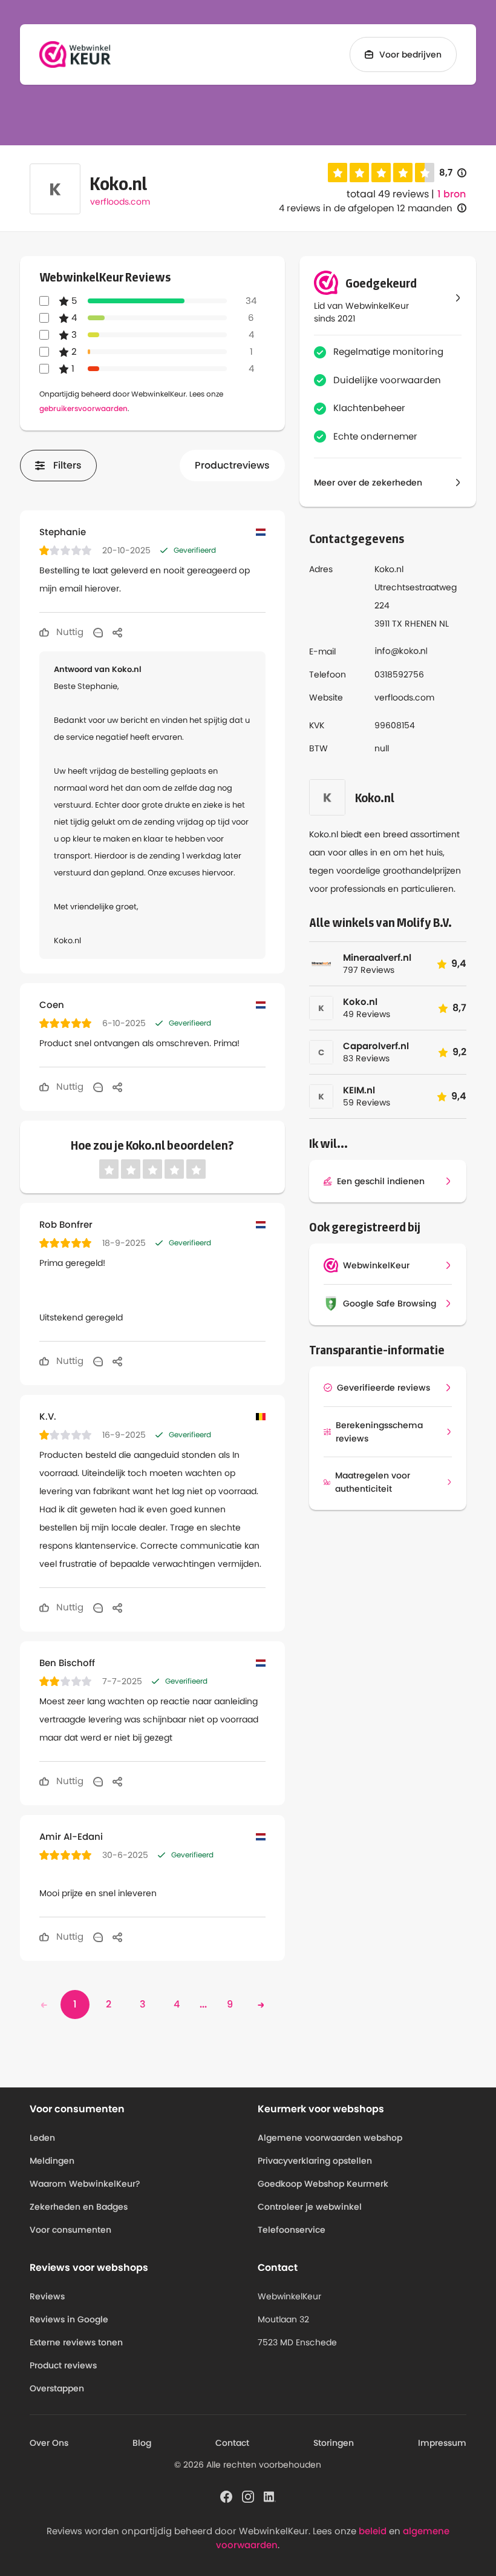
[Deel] (117, 632)
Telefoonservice (292, 2230)
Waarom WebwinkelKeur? (85, 2184)
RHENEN (421, 624)
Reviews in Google (69, 2319)
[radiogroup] (381, 173)
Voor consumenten (70, 2230)
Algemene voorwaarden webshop (330, 2138)
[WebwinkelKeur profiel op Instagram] (248, 2496)
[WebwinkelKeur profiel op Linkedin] (270, 2496)
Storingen (334, 2443)
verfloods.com (120, 202)
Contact (232, 2443)
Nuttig (69, 632)
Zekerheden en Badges (79, 2207)
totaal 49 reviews (388, 194)
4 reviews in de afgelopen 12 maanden (366, 208)
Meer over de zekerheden (368, 483)
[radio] (338, 173)
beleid (373, 2531)
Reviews (47, 2296)
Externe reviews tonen (76, 2342)
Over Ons (49, 2443)
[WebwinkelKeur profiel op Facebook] (226, 2496)
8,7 (453, 173)
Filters (67, 465)
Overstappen (57, 2388)
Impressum (442, 2443)
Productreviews (232, 465)
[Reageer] (98, 632)
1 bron (452, 194)
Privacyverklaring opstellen (315, 2161)
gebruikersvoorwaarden (83, 408)
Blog (142, 2443)
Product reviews (63, 2365)
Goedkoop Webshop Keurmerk (323, 2184)
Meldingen (52, 2161)
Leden (42, 2138)
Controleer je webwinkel (310, 2207)
